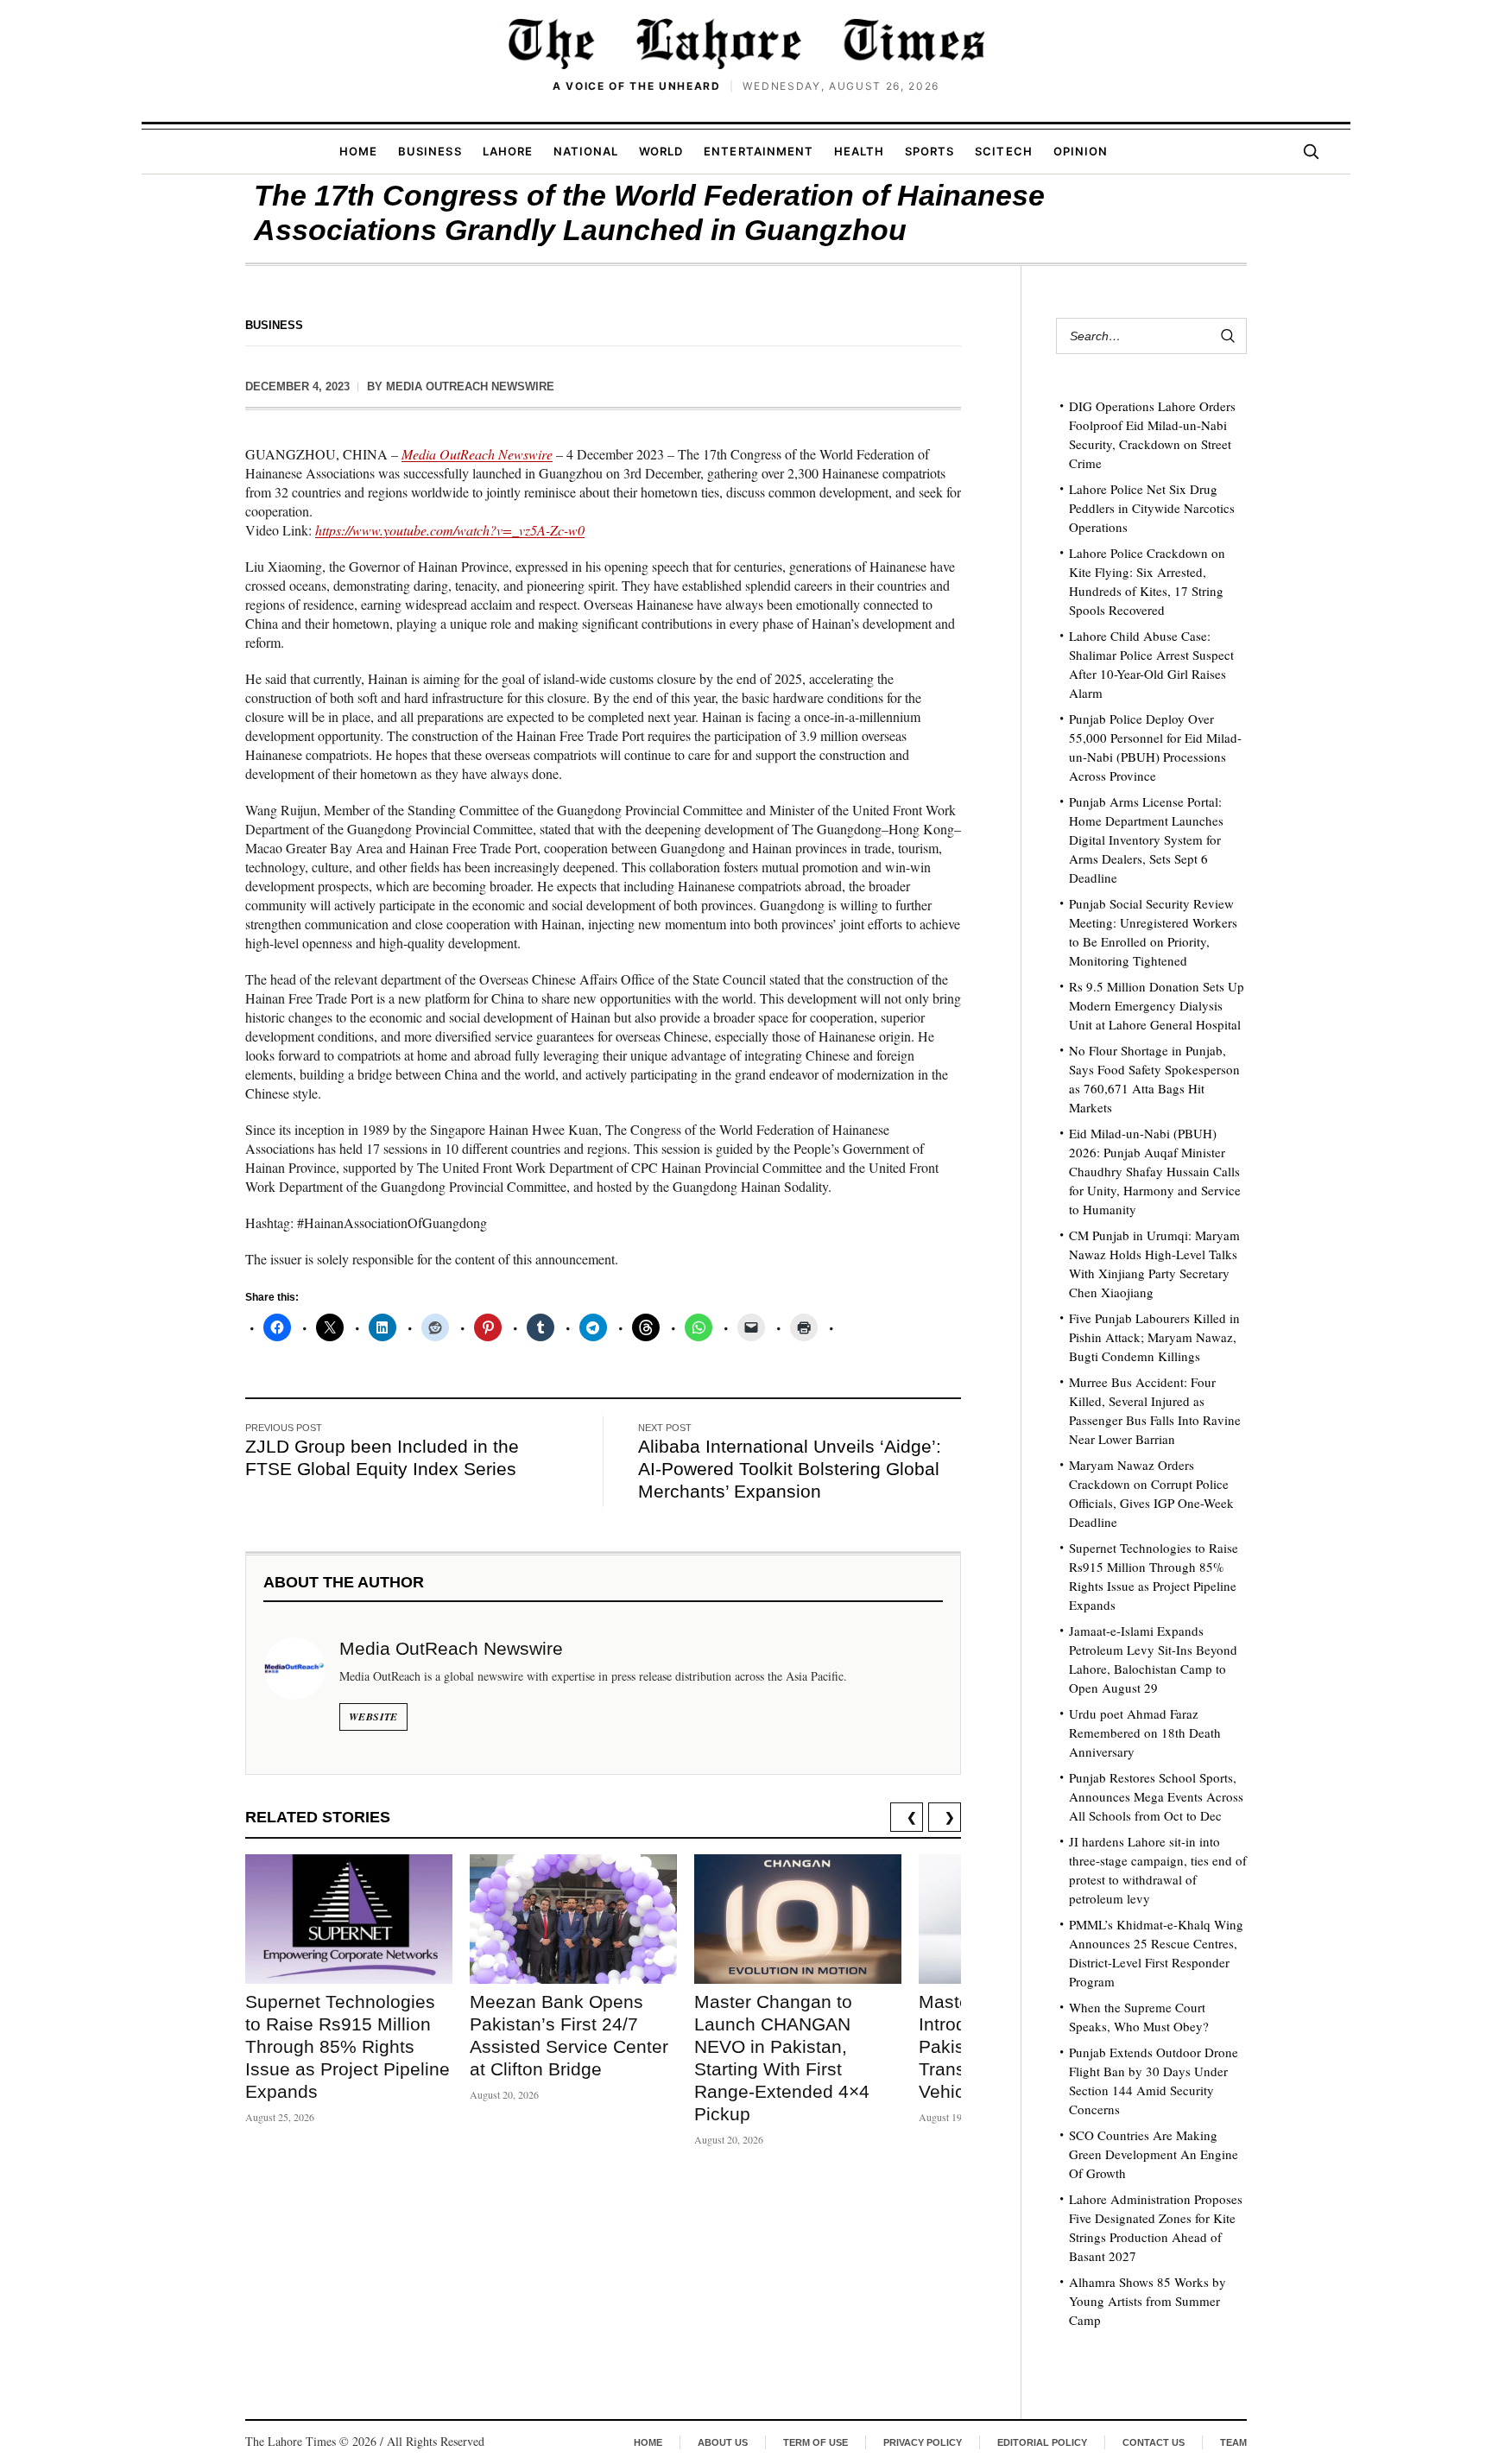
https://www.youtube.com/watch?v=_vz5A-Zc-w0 (450, 530)
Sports (929, 151)
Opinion (1081, 151)
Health (859, 151)
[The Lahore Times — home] (746, 43)
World (661, 151)
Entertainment (759, 151)
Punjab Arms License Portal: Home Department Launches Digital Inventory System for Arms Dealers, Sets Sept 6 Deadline (1146, 839)
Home (358, 151)
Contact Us (1154, 2442)
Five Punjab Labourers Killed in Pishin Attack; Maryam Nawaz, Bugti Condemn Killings (1154, 1337)
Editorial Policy (1042, 2442)
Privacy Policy (923, 2442)
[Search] (1311, 151)
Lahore (508, 151)
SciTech (1003, 151)
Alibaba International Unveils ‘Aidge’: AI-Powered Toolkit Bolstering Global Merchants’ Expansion (790, 1469)
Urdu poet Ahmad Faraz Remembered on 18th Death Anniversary (1145, 1732)
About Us (723, 2442)
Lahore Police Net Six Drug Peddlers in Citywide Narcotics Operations (1152, 508)
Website (373, 1717)
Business (430, 151)
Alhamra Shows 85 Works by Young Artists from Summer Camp (1147, 2301)
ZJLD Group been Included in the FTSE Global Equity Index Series (382, 1457)
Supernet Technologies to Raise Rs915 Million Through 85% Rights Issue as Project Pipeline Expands (348, 2046)
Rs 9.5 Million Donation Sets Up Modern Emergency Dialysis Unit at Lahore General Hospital (1157, 1005)
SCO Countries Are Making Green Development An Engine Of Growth (1154, 2154)
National (586, 151)
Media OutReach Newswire (470, 386)
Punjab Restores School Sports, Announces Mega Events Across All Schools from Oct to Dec (1156, 1796)
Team (1233, 2442)
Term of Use (816, 2442)
